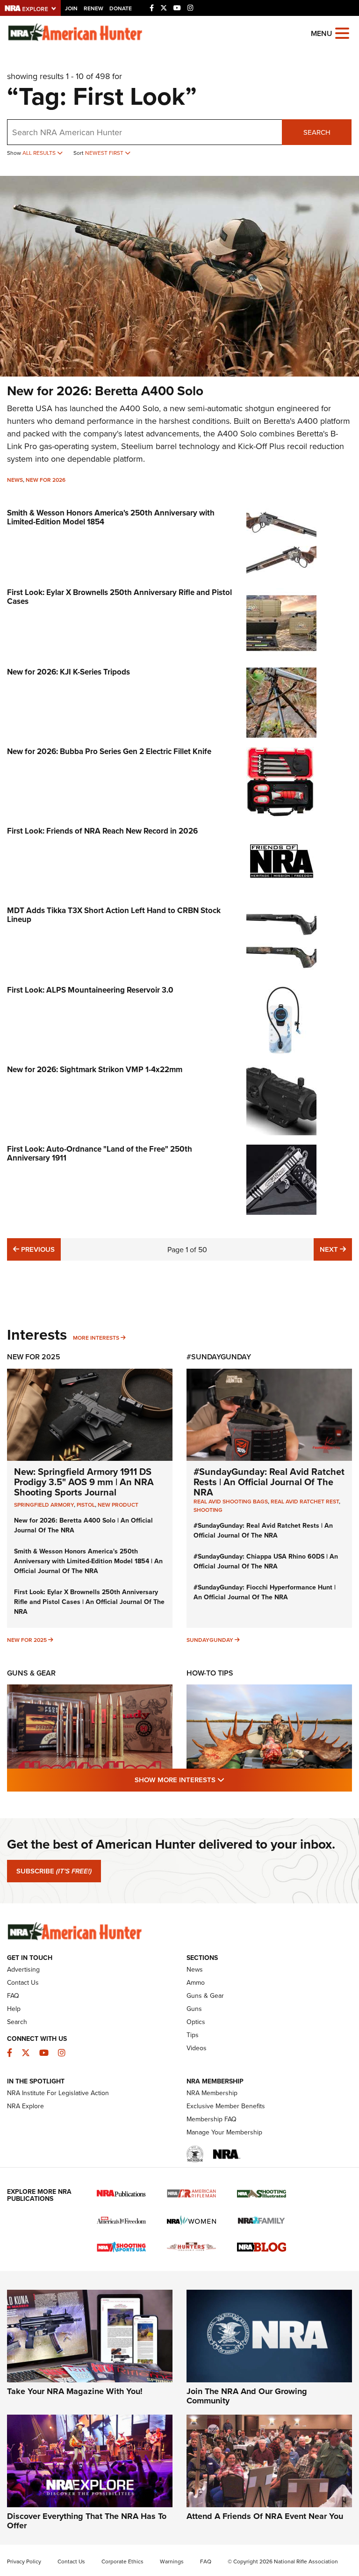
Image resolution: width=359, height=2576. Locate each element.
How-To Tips (210, 1673)
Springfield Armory (44, 1505)
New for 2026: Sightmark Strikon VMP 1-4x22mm (95, 1069)
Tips (193, 2035)
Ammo (196, 1982)
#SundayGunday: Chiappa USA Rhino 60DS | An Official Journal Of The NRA (266, 1561)
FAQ (13, 1995)
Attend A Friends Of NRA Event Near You (265, 2516)
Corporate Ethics (122, 2561)
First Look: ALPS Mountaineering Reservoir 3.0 (90, 990)
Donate (121, 8)
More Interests (96, 1338)
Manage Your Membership (224, 2132)
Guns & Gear (31, 1673)
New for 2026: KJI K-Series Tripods (68, 672)
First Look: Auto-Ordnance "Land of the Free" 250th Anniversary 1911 (100, 1153)
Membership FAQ (212, 2119)
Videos (197, 2048)
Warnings (172, 2561)
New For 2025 (34, 1357)
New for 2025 (27, 1640)
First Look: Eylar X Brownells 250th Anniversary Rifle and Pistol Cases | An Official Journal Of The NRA (89, 1602)
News (15, 480)
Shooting (208, 1510)
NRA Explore (25, 2106)
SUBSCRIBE (54, 1871)
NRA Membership (212, 2093)
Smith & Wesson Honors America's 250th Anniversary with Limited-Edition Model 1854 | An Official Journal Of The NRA (88, 1561)
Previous (37, 1249)
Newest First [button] (105, 153)
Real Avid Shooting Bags (231, 1501)
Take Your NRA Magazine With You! (75, 2391)
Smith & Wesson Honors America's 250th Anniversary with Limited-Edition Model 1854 (111, 517)
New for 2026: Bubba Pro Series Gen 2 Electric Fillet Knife (109, 751)
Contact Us (23, 1982)
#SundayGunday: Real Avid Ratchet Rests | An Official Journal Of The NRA (269, 1482)
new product (118, 1505)
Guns (194, 2009)
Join (71, 8)
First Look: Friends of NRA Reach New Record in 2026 (102, 831)
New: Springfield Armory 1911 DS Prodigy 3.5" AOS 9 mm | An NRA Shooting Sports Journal (84, 1482)
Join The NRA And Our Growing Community (247, 2396)
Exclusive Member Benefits (226, 2106)
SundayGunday (210, 1640)
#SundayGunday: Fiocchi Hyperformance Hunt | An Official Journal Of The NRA (265, 1592)
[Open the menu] (342, 33)
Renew (93, 8)
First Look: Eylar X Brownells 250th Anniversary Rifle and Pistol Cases (119, 597)
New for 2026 (46, 480)
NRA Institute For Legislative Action (58, 2093)
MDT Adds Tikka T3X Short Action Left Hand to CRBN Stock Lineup (114, 915)
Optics (196, 2022)
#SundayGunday (219, 1357)
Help (14, 2009)
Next (336, 1249)
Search (317, 132)
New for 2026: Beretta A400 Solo (105, 391)
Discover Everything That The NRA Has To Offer (87, 2521)
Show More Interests (230, 1779)
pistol (86, 1505)
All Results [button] (40, 153)
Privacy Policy (24, 2561)
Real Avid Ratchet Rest (305, 1501)
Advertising (23, 1969)
